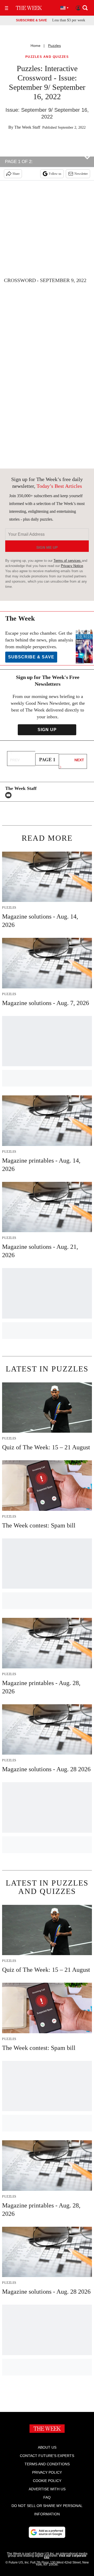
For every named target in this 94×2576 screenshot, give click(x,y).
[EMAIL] (10, 795)
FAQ (47, 2497)
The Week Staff (27, 127)
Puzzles (54, 46)
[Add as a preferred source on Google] (47, 2532)
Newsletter (81, 174)
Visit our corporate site (65, 2557)
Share (16, 174)
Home (36, 46)
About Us (47, 2447)
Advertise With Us (47, 2489)
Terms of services (68, 561)
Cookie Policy (47, 2481)
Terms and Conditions (47, 2464)
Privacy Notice (72, 566)
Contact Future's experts (47, 2456)
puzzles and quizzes (47, 57)
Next (79, 760)
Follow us (55, 174)
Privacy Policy (47, 2472)
